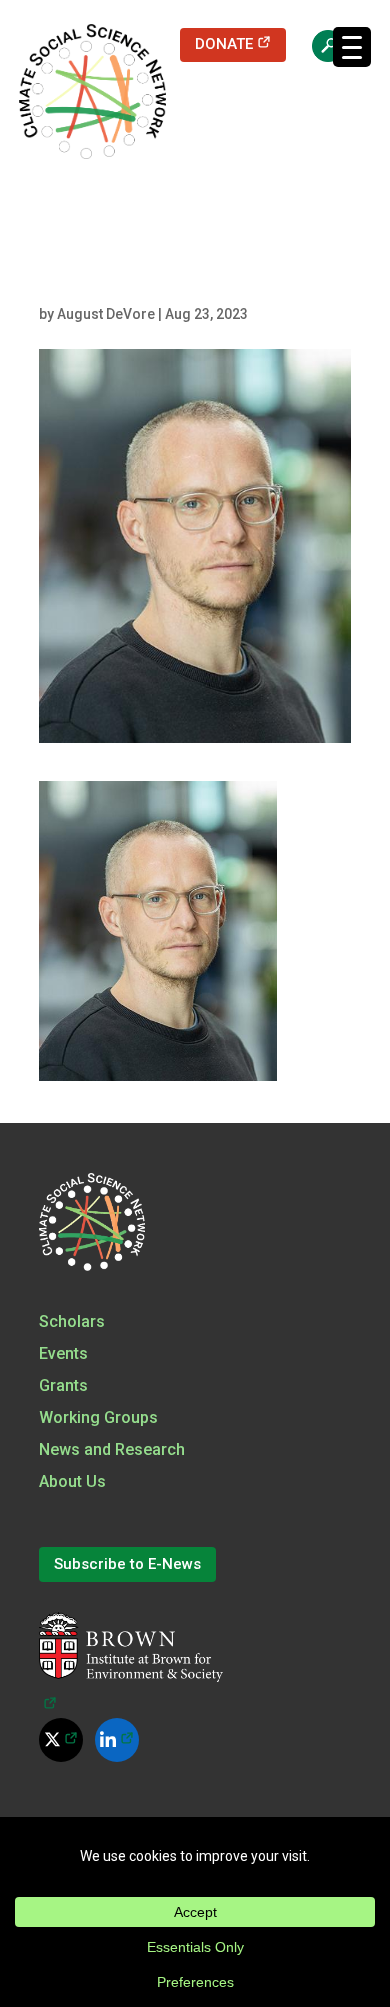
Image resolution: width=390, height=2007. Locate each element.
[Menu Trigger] (352, 47)
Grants (63, 1385)
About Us (72, 1481)
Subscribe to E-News (127, 1564)
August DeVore (106, 314)
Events (63, 1353)
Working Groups (98, 1417)
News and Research (112, 1449)
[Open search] (318, 45)
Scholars (72, 1321)
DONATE (240, 43)
